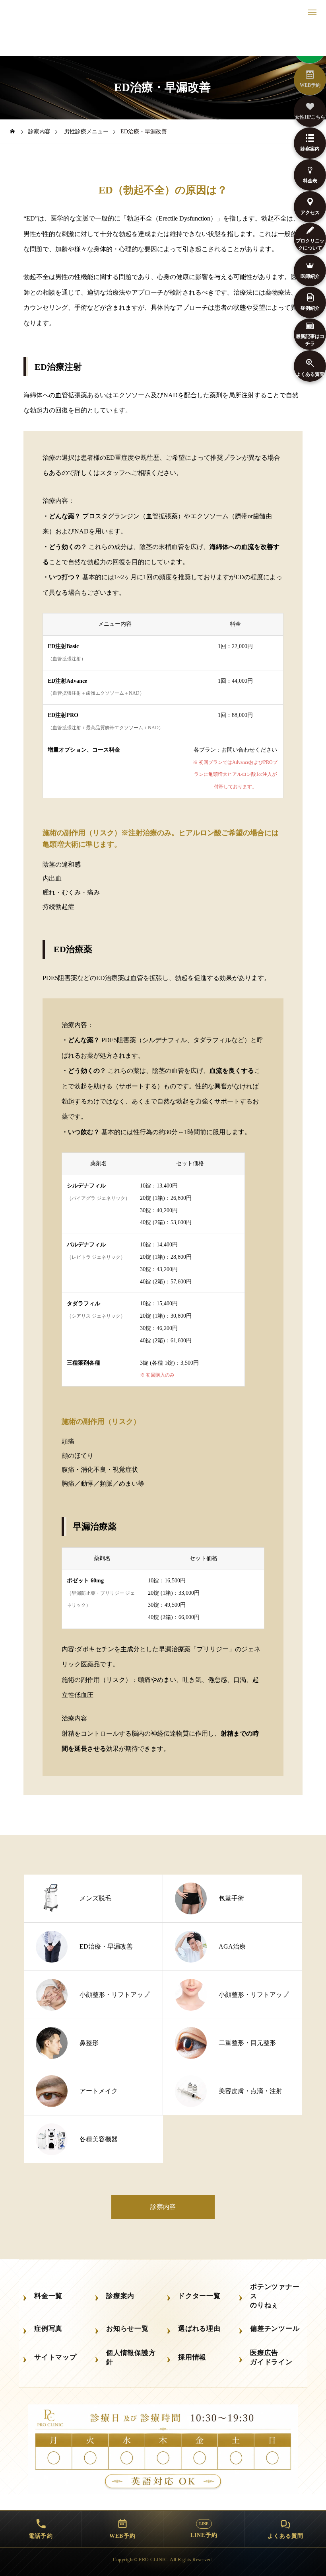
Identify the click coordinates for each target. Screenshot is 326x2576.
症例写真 (48, 2329)
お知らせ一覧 (127, 2329)
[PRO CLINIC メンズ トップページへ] (163, 40)
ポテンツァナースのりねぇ (275, 2296)
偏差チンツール (275, 2329)
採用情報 (192, 2357)
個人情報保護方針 (131, 2357)
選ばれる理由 (199, 2329)
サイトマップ (55, 2357)
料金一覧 (48, 2296)
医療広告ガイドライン (271, 2357)
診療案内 (120, 2296)
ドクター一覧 (199, 2296)
